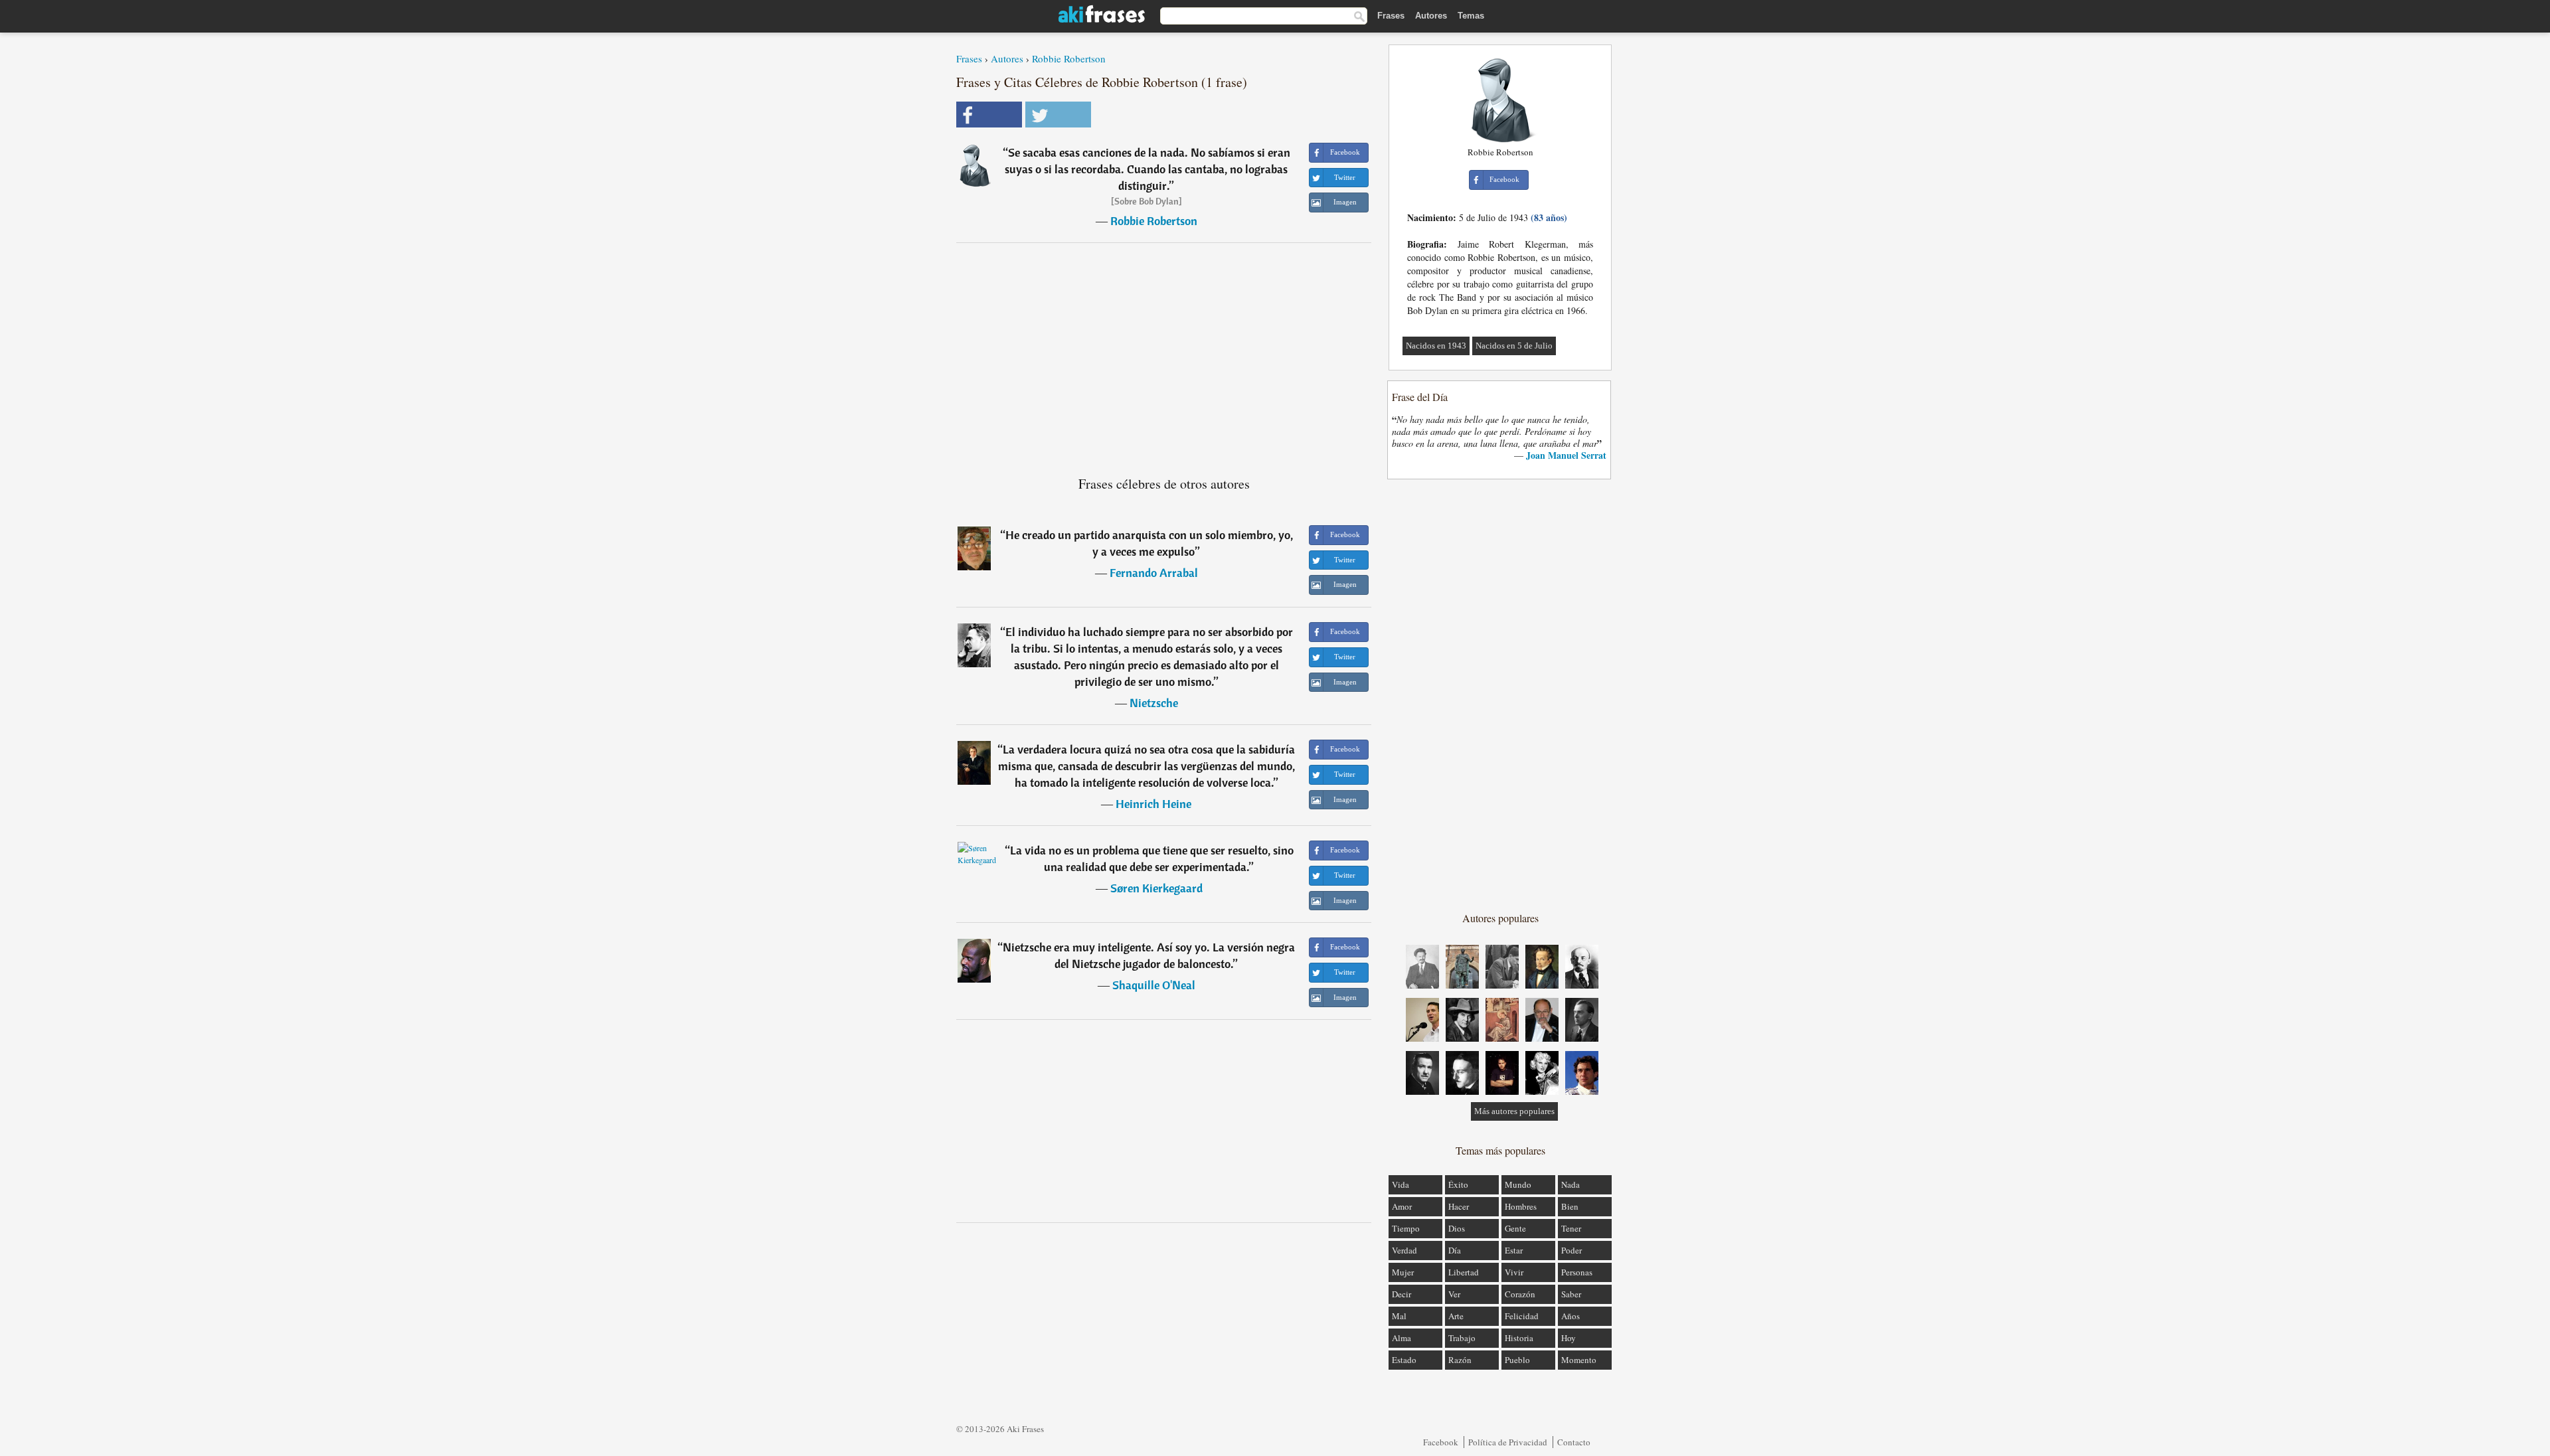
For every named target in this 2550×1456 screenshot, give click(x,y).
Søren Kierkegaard (1156, 888)
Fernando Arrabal (1154, 573)
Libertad (1464, 1272)
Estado (1404, 1360)
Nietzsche (1154, 703)
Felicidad (1522, 1316)
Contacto (1574, 1442)
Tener (1571, 1228)
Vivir (1514, 1272)
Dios (1457, 1228)
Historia (1519, 1338)
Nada (1571, 1184)
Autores (1431, 16)
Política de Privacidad (1508, 1442)
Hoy (1569, 1338)
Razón (1460, 1360)
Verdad (1404, 1250)
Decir (1402, 1294)
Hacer (1459, 1206)
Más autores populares (1514, 1111)
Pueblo (1517, 1360)
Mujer (1403, 1272)
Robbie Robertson (1069, 58)
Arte (1456, 1316)
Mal (1399, 1316)
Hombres (1521, 1206)
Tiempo (1406, 1228)
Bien (1570, 1206)
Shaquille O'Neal (1154, 985)
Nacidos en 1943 (1436, 346)
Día (1455, 1250)
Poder (1572, 1250)
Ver (1454, 1294)
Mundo (1518, 1184)
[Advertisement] (1164, 354)
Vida (1401, 1184)
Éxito (1458, 1184)
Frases (1391, 16)
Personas (1577, 1272)
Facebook (1441, 1442)
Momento (1579, 1360)
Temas (1471, 16)
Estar (1514, 1250)
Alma (1402, 1338)
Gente (1515, 1228)
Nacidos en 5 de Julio (1514, 346)
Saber (1571, 1294)
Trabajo (1462, 1338)
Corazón (1520, 1294)
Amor (1402, 1206)
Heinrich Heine (1153, 804)
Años (1571, 1316)
